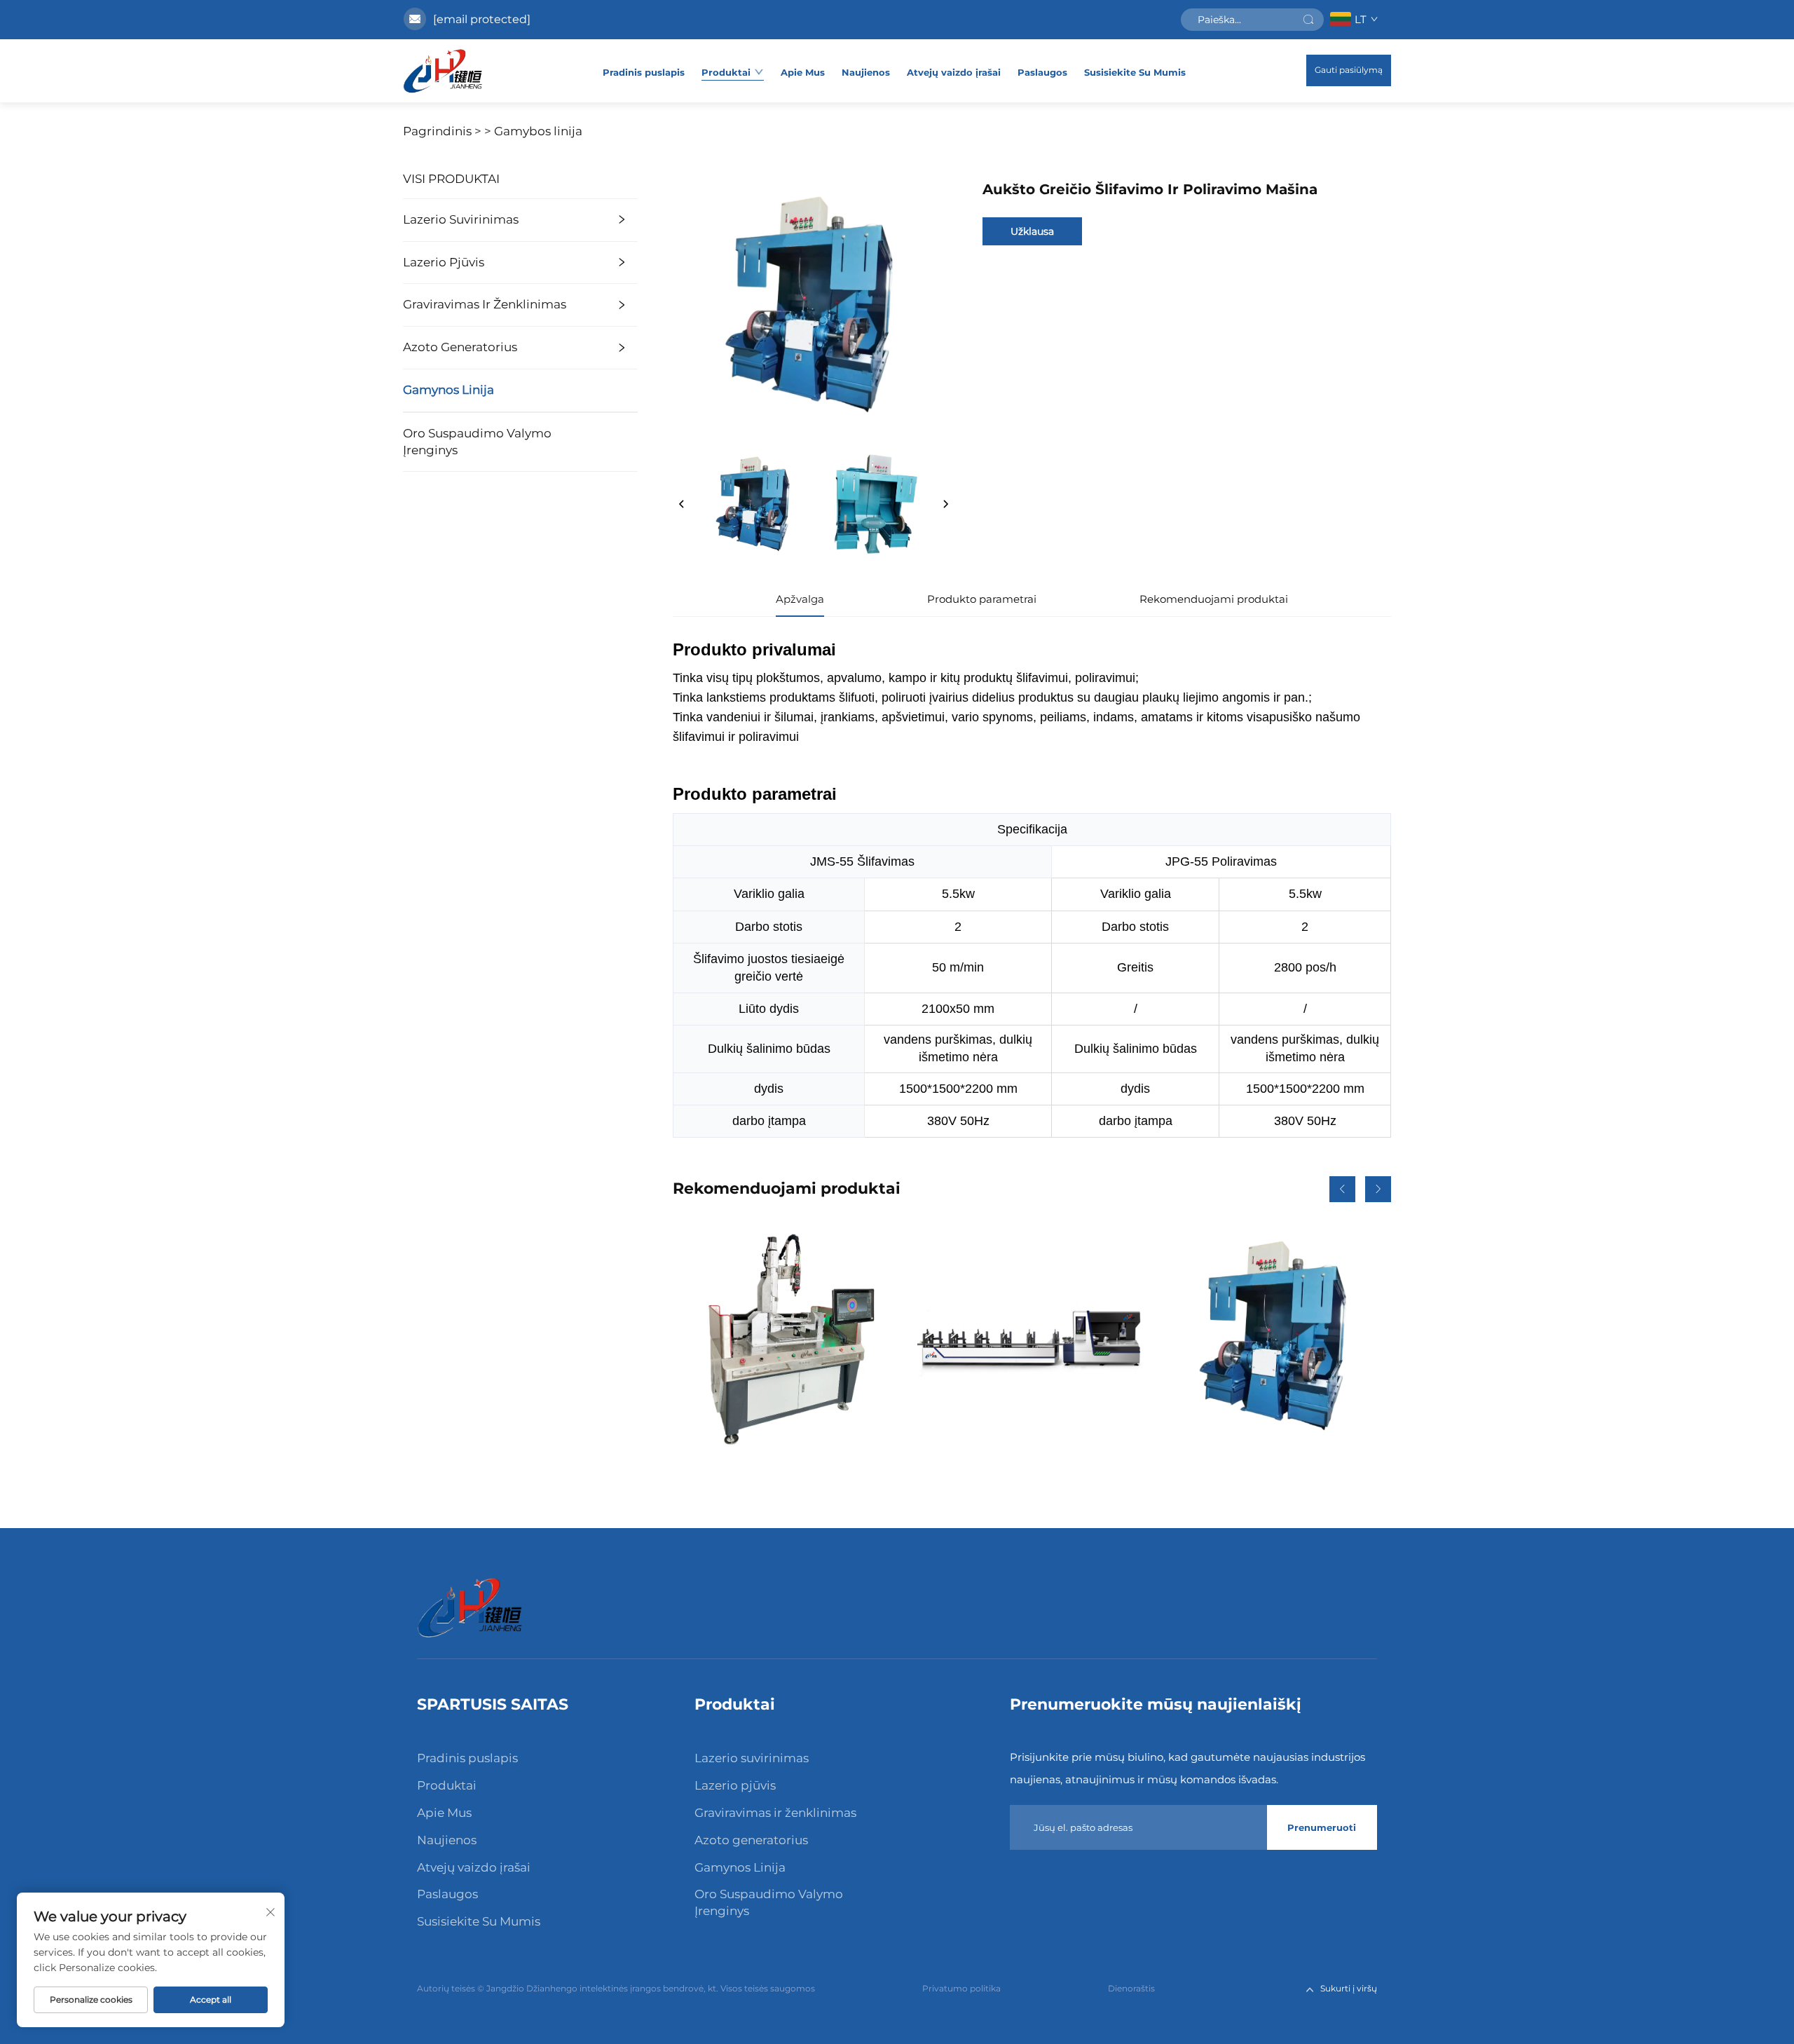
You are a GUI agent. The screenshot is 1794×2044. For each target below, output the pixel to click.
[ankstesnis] (682, 505)
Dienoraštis (1131, 1988)
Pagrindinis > (442, 131)
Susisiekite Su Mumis (1135, 72)
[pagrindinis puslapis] (443, 71)
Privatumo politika (961, 1988)
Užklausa (1032, 231)
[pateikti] (1308, 20)
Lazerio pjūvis (444, 262)
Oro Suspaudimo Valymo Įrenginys (477, 442)
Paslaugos (1042, 72)
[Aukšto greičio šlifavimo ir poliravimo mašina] (1277, 1337)
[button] (1342, 1189)
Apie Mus (803, 72)
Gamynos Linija (448, 390)
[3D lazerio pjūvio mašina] (787, 1337)
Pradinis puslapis (644, 72)
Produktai (726, 72)
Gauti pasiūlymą (1349, 70)
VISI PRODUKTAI (451, 179)
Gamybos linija (538, 131)
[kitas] (945, 505)
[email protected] (482, 19)
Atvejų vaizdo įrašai (954, 72)
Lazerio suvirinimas (461, 219)
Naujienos (866, 72)
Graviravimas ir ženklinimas (485, 304)
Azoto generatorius (460, 347)
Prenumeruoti (1322, 1827)
